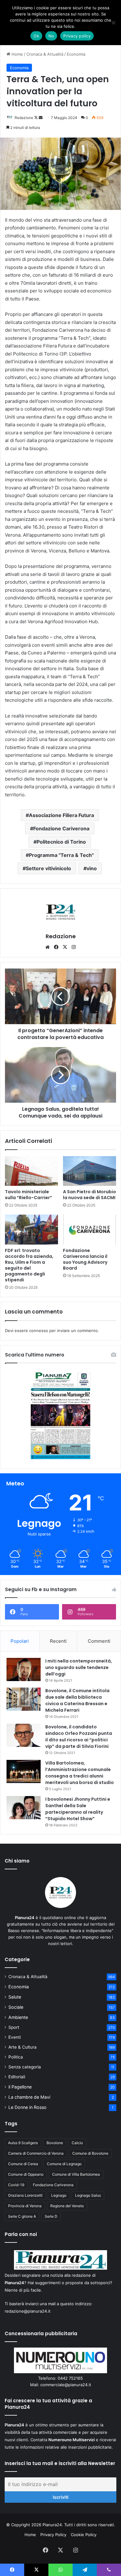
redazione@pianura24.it (28, 2311)
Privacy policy (77, 36)
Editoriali (17, 2077)
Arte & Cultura (22, 2047)
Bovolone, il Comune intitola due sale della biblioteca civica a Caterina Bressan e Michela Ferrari (77, 1700)
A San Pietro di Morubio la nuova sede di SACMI (90, 1195)
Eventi (15, 2037)
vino (92, 868)
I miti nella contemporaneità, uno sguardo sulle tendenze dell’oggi (79, 1667)
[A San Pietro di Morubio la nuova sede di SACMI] (90, 1171)
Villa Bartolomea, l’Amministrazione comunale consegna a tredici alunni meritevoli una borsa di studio (80, 1773)
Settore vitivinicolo (48, 868)
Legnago (59, 2195)
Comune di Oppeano (26, 2174)
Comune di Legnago (64, 2164)
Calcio (77, 2143)
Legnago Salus (88, 2195)
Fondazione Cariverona (61, 828)
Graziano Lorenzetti (25, 2195)
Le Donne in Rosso (27, 2107)
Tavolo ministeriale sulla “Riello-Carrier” (29, 1195)
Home (17, 54)
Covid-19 (16, 2185)
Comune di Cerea (23, 2164)
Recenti (58, 1641)
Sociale (16, 2007)
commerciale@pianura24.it (66, 2385)
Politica (16, 2057)
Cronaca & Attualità (45, 54)
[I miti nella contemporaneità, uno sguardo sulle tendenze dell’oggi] (24, 1669)
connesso (39, 1331)
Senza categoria (25, 2067)
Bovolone (55, 2143)
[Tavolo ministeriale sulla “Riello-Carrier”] (31, 1171)
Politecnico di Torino (61, 842)
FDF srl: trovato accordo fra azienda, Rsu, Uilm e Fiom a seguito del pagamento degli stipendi (29, 1265)
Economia (76, 54)
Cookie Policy (84, 2535)
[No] (113, 23)
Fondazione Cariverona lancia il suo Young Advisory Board (85, 1259)
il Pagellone (20, 2087)
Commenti (99, 1641)
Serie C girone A (22, 2216)
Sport (14, 2027)
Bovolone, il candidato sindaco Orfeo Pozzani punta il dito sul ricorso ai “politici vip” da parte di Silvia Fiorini (79, 1737)
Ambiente (18, 2017)
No (51, 36)
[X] (65, 947)
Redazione (24, 118)
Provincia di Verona (25, 2206)
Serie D (51, 2216)
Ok (36, 36)
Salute (15, 1997)
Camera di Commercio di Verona (36, 2153)
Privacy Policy (53, 2535)
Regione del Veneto (67, 2206)
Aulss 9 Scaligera (23, 2143)
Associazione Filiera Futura (61, 815)
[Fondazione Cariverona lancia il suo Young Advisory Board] (90, 1229)
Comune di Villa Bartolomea (76, 2174)
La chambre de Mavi (29, 2097)
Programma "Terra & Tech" (61, 855)
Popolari (20, 1641)
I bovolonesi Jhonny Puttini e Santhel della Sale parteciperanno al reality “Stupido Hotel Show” (78, 1809)
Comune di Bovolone (90, 2153)
